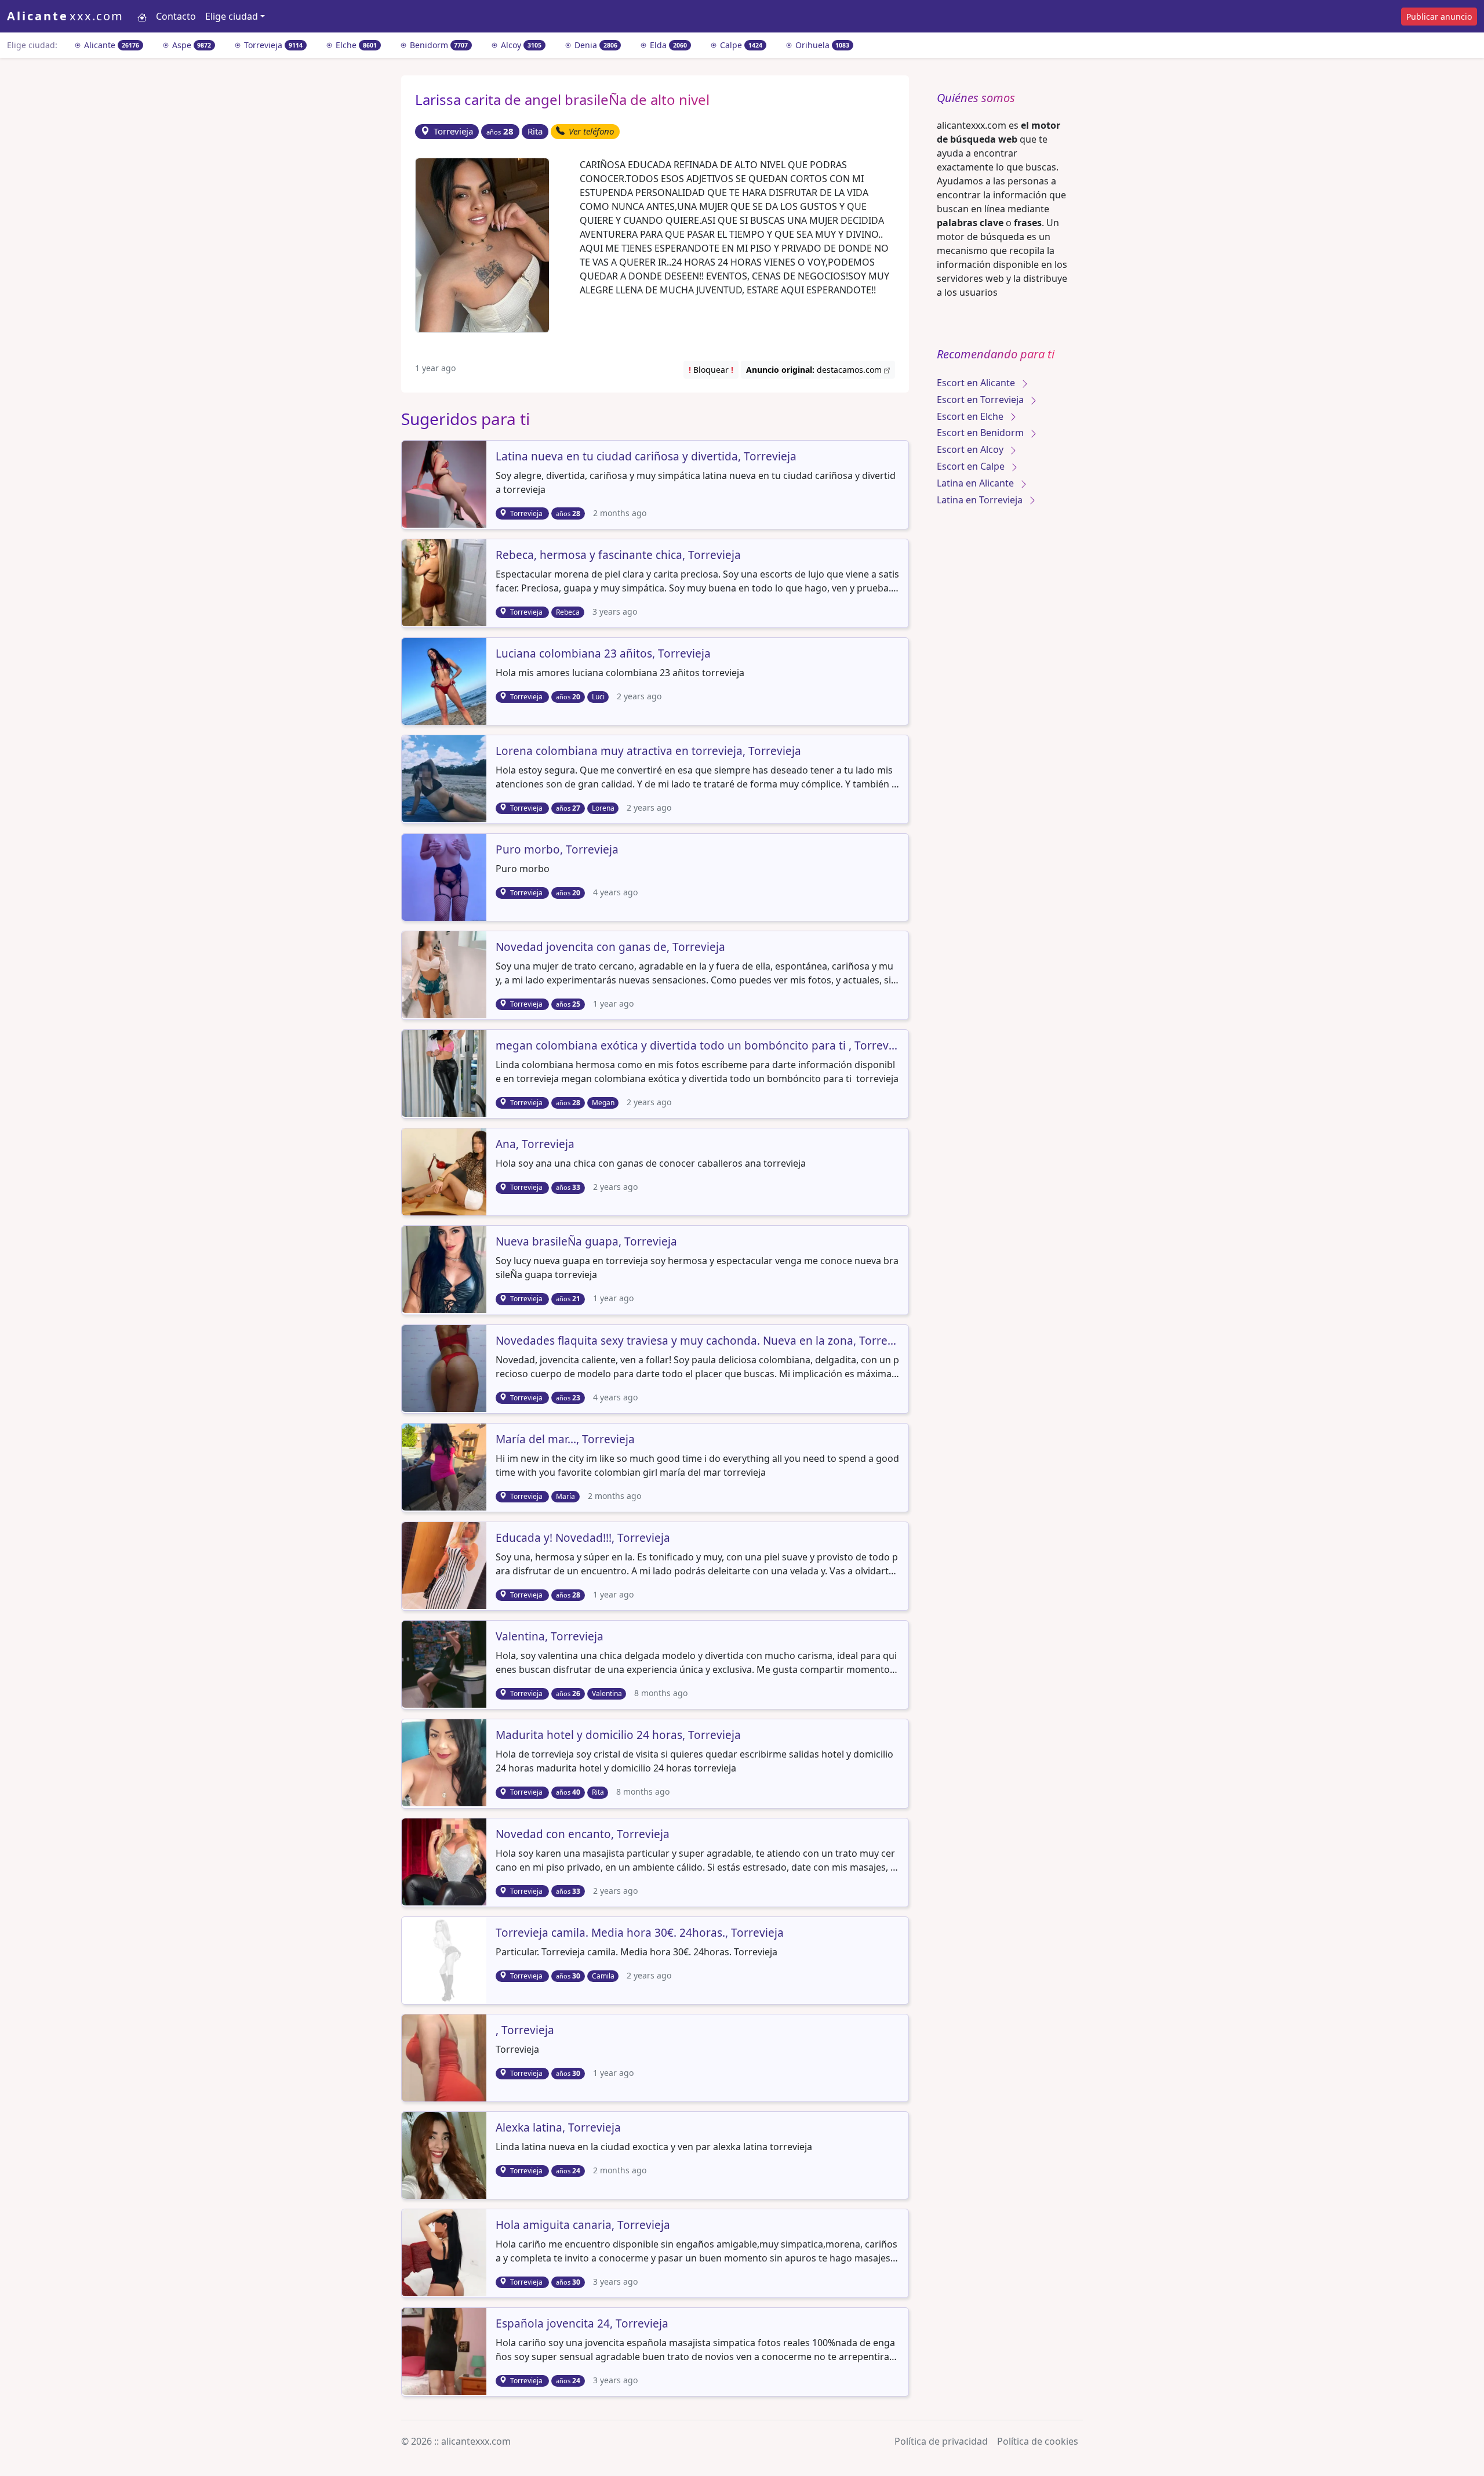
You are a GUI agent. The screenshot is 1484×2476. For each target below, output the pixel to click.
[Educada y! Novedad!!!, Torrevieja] (445, 1564)
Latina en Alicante (976, 483)
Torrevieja (272, 45)
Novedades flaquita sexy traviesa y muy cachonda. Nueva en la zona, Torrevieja (697, 1341)
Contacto (176, 16)
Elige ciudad (232, 16)
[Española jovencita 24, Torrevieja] (445, 2350)
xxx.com (65, 16)
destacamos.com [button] (815, 370)
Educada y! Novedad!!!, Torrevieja (583, 1538)
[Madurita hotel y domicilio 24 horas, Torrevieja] (445, 1762)
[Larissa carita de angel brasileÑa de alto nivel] (482, 244)
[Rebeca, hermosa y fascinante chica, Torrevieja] (445, 582)
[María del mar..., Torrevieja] (445, 1466)
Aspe (191, 45)
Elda (667, 45)
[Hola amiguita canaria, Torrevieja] (445, 2252)
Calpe (740, 45)
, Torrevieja (525, 2031)
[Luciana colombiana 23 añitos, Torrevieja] (445, 680)
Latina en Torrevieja (981, 500)
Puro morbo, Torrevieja (557, 850)
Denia (595, 45)
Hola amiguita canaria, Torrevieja (583, 2226)
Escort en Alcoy (971, 449)
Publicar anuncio (1439, 17)
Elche (355, 45)
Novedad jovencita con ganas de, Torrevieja (610, 947)
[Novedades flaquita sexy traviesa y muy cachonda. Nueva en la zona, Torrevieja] (445, 1367)
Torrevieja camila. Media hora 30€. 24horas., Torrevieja (640, 1933)
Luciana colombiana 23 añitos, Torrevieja (603, 654)
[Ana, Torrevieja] (445, 1171)
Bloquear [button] (711, 370)
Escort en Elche (971, 416)
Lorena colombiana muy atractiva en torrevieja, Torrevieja (648, 751)
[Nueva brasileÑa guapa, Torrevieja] (445, 1269)
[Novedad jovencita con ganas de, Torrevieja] (445, 974)
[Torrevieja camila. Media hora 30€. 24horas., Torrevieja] (445, 1959)
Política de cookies (1038, 2441)
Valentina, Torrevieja (550, 1637)
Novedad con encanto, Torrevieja (583, 1835)
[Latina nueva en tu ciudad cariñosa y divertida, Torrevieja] (445, 483)
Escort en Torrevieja (981, 400)
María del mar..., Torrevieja (565, 1440)
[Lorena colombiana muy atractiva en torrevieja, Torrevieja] (445, 778)
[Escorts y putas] (142, 16)
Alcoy (520, 45)
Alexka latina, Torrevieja (558, 2128)
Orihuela (821, 45)
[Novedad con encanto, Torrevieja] (445, 1861)
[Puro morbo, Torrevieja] (445, 876)
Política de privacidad (941, 2441)
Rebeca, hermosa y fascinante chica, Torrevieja (618, 556)
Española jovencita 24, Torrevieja (582, 2324)
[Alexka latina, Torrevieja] (445, 2154)
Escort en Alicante (977, 383)
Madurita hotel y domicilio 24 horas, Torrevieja (618, 1736)
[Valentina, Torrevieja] (445, 1663)
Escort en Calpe (972, 466)
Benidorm (438, 45)
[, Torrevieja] (445, 2057)
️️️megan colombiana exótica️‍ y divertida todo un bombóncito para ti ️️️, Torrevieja (697, 1046)
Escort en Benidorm (981, 433)
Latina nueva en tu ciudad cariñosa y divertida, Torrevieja (646, 457)
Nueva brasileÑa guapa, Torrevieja (586, 1242)
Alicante (110, 45)
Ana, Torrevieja (535, 1145)
